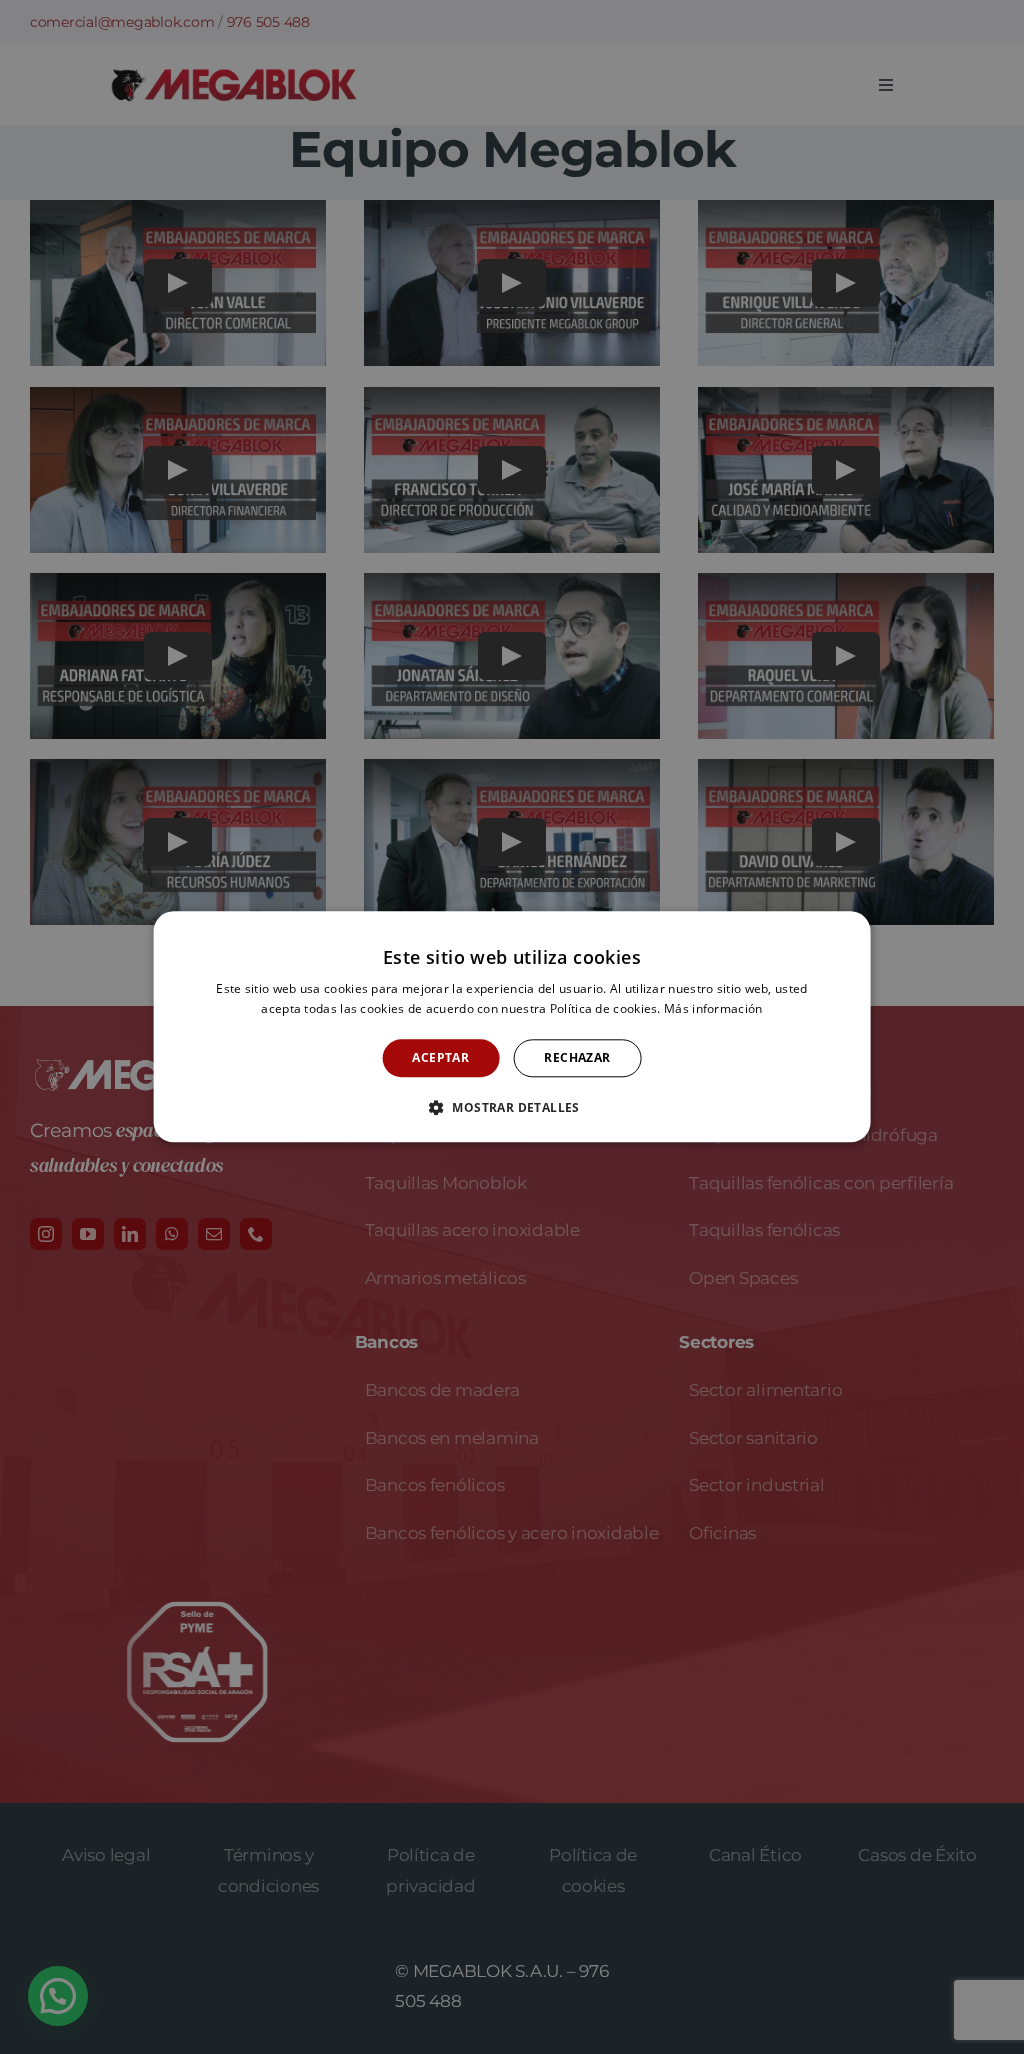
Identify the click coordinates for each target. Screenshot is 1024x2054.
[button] (512, 1108)
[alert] (512, 1027)
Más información (713, 1009)
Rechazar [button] (577, 1057)
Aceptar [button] (440, 1057)
